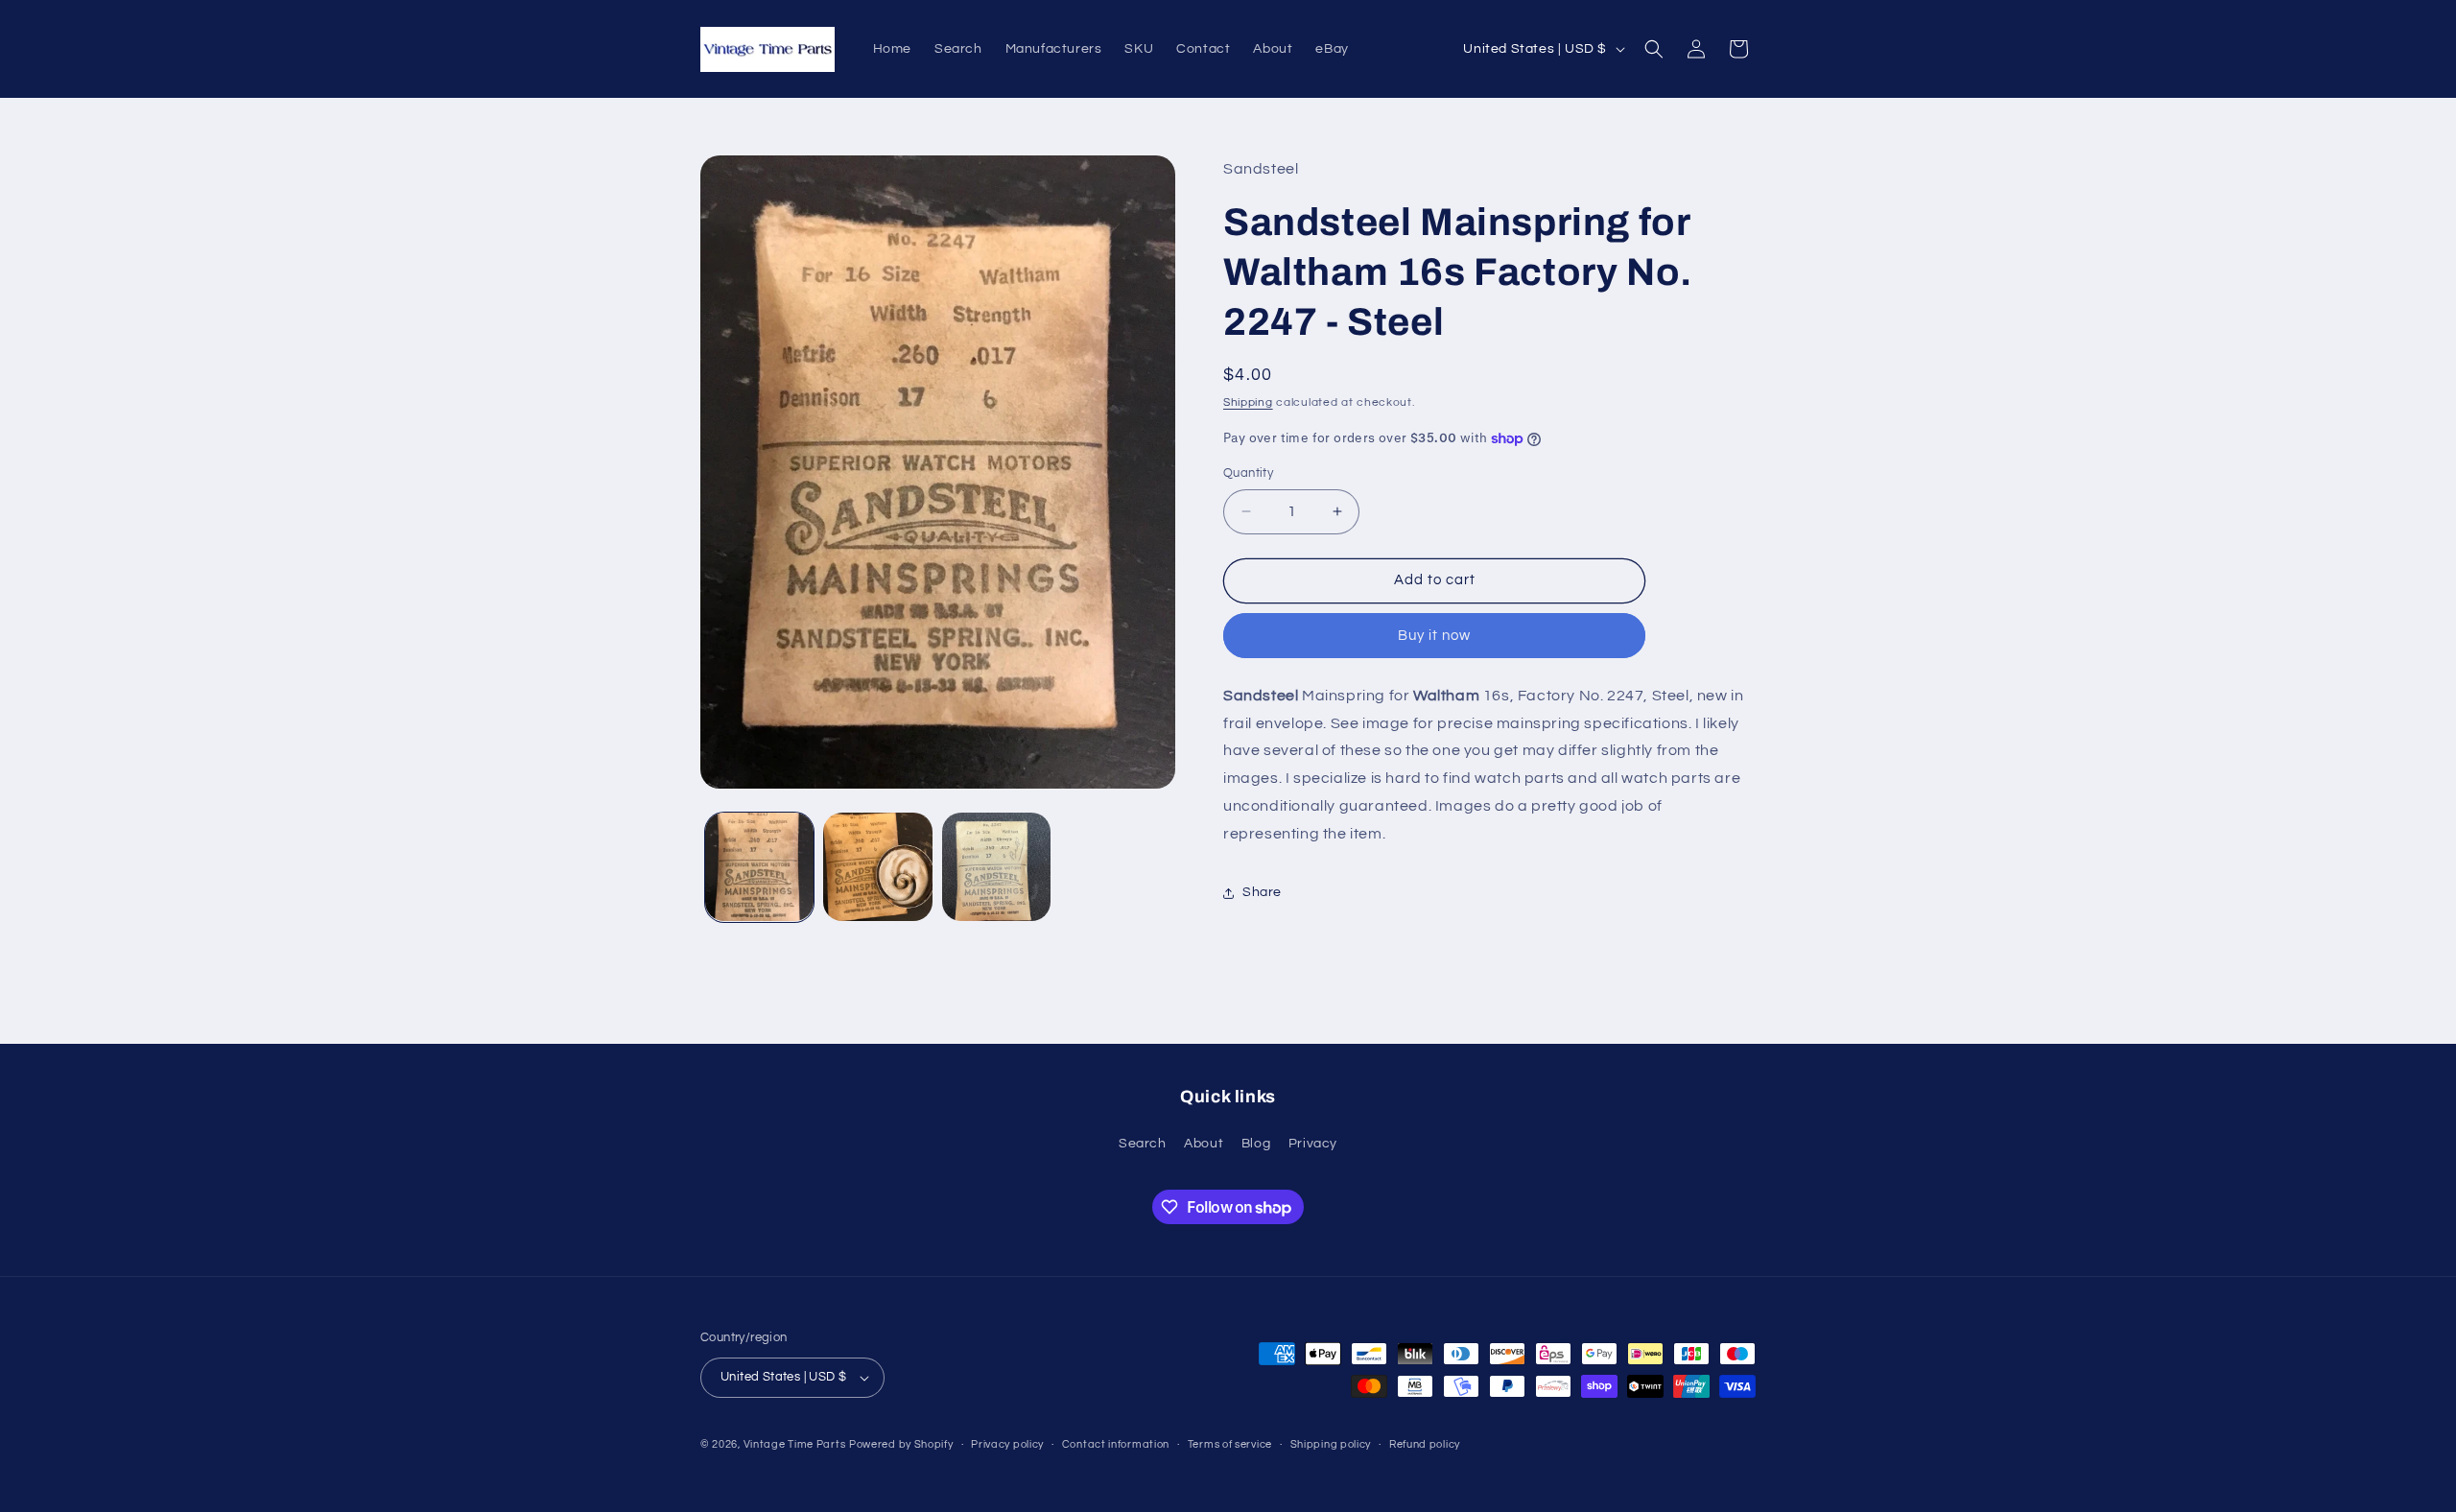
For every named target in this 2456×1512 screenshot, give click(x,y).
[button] (1654, 49)
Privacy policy (1007, 1444)
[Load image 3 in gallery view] (996, 867)
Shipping (1248, 402)
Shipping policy (1331, 1444)
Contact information (1116, 1444)
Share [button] (1262, 892)
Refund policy (1425, 1444)
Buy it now (1434, 636)
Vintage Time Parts (795, 1444)
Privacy (1313, 1144)
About (1204, 1144)
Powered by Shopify (901, 1444)
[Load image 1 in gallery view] (759, 867)
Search (1143, 1144)
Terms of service (1230, 1444)
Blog (1256, 1144)
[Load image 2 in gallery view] (877, 867)
